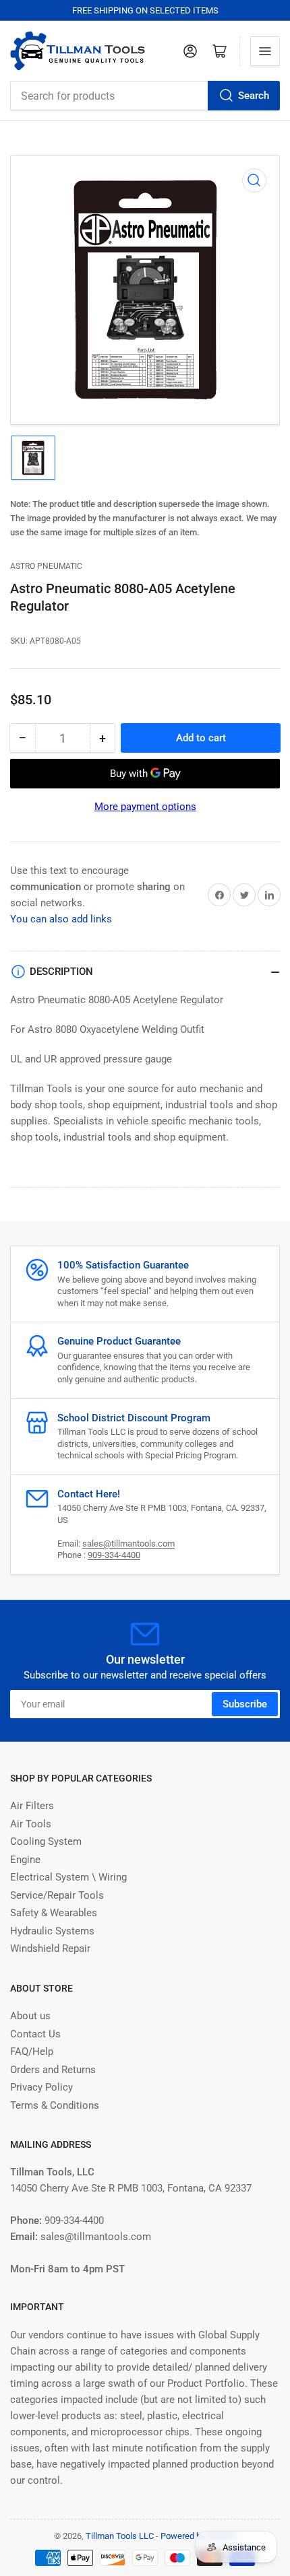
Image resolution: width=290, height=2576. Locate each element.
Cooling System (46, 1841)
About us (30, 2016)
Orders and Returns (53, 2070)
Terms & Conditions (55, 2105)
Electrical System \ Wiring (68, 1877)
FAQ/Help (32, 2052)
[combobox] (145, 96)
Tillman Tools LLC (120, 2536)
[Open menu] (265, 51)
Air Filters (32, 1806)
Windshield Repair (50, 1948)
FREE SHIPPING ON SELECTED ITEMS (145, 10)
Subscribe (245, 1704)
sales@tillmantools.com (128, 1544)
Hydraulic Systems (52, 1931)
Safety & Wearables (54, 1913)
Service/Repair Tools (57, 1895)
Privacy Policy (41, 2087)
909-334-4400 (114, 1555)
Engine (25, 1860)
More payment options (145, 807)
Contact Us (35, 2034)
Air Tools (31, 1824)
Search (254, 96)
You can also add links (61, 919)
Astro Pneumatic (46, 566)
